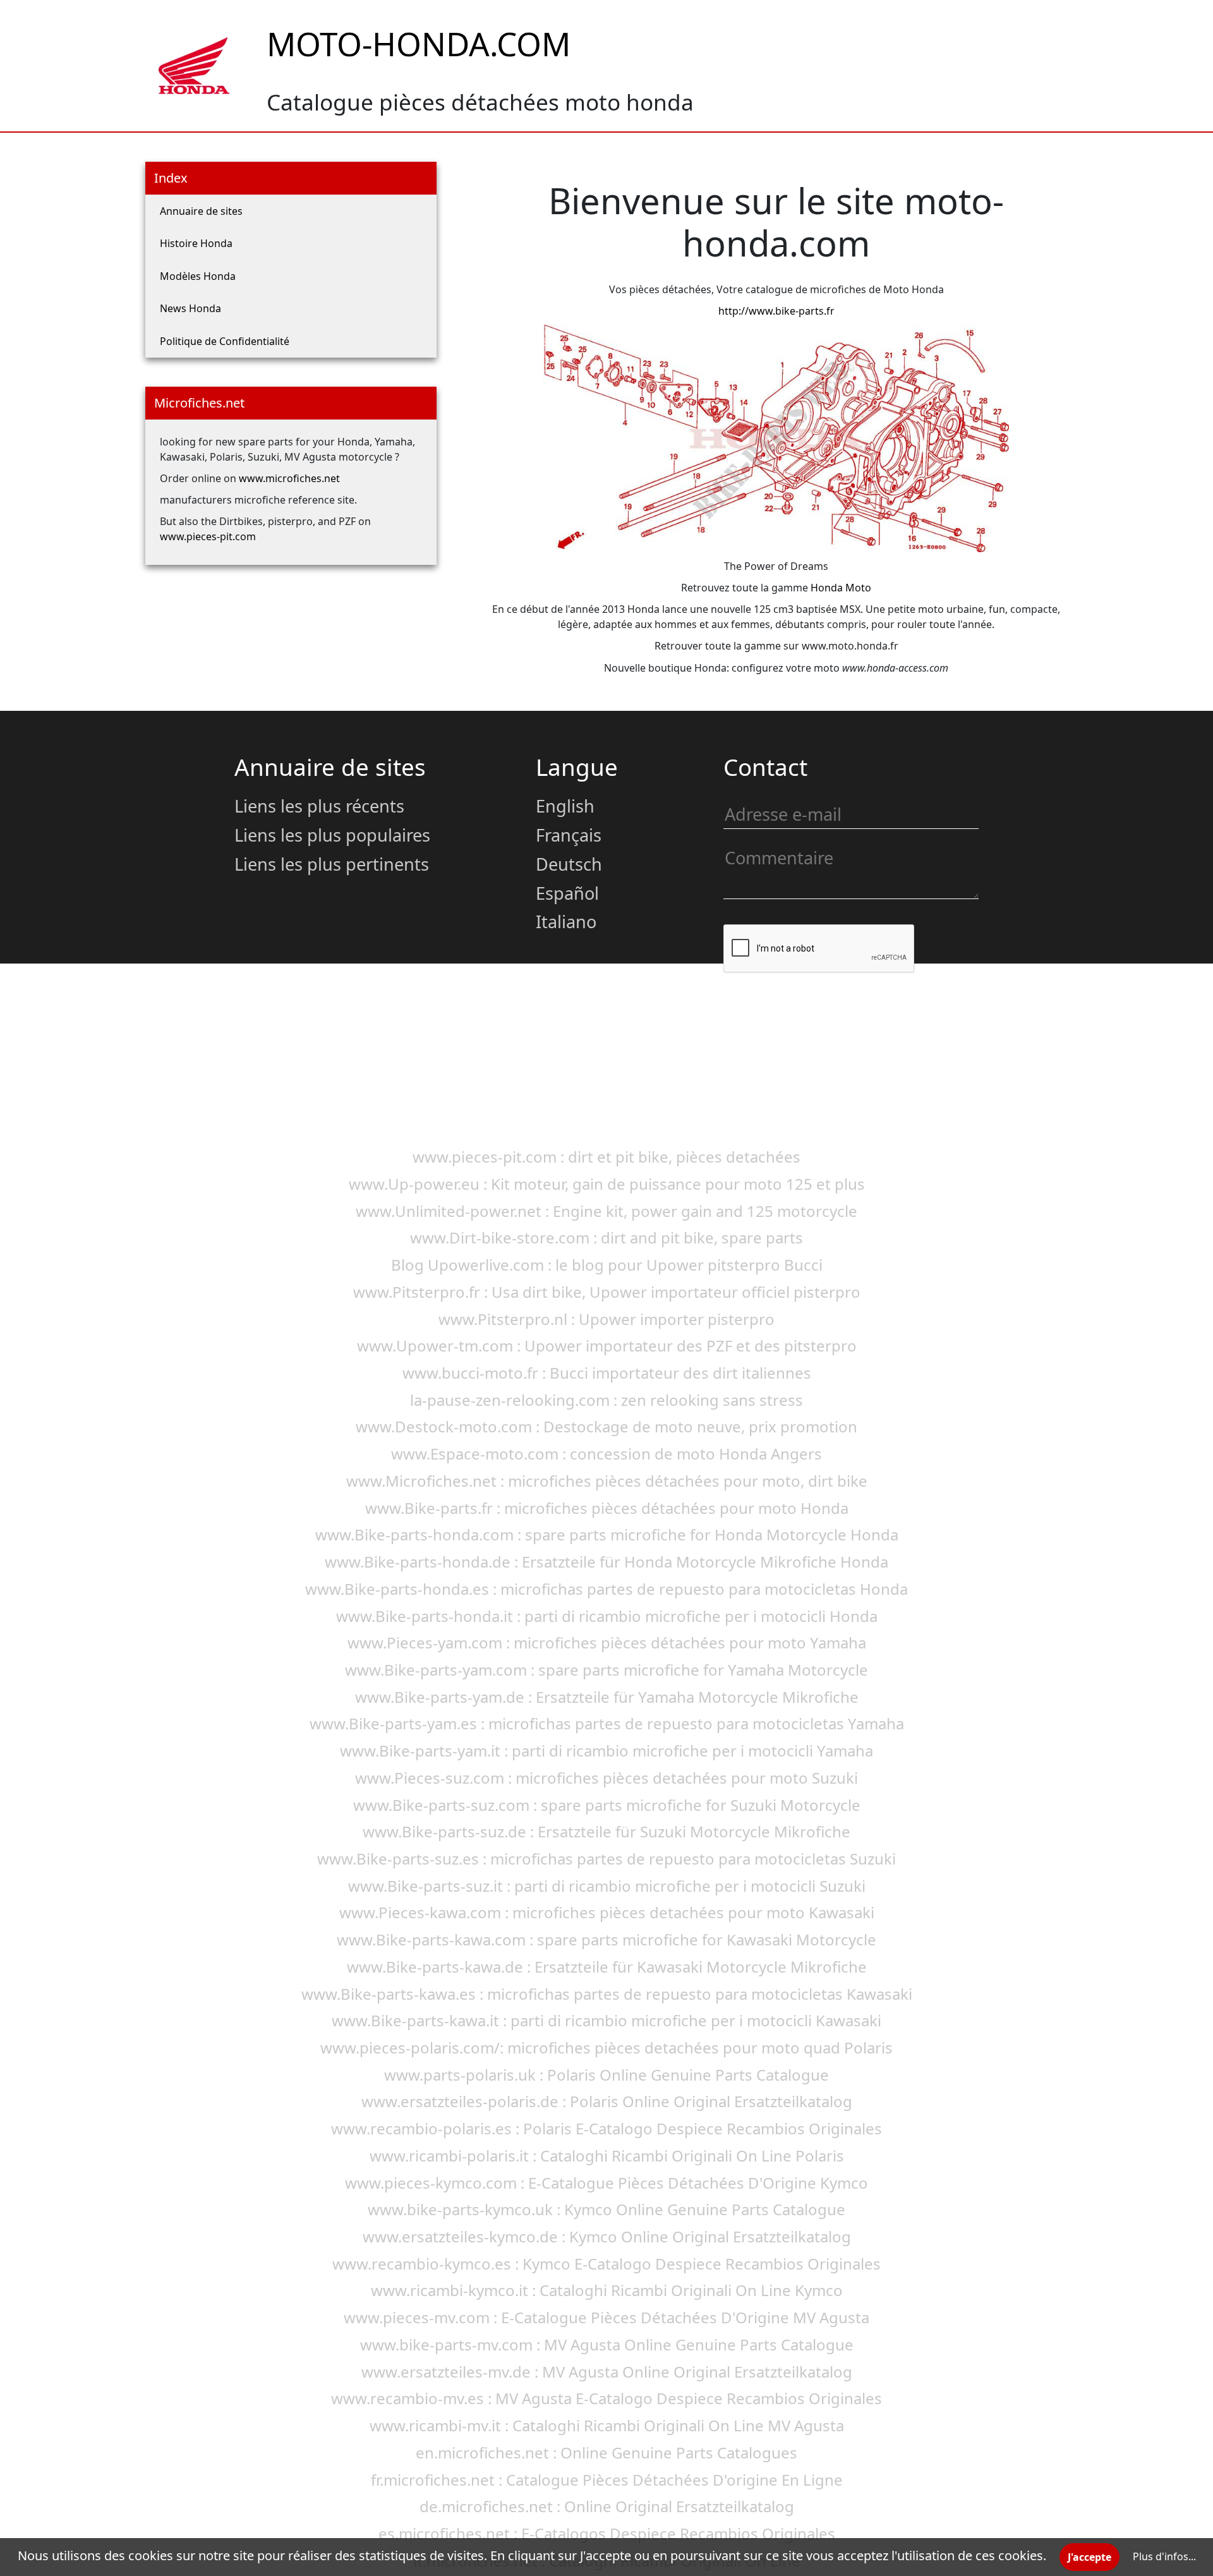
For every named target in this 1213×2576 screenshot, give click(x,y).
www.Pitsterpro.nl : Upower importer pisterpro (606, 1319)
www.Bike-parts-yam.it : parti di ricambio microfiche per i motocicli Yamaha (606, 1751)
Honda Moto (841, 588)
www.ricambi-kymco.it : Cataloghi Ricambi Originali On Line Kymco (607, 2290)
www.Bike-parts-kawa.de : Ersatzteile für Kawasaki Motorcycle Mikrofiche (607, 1967)
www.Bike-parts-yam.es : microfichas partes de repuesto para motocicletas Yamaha (607, 1723)
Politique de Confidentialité (225, 341)
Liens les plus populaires (332, 835)
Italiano (566, 922)
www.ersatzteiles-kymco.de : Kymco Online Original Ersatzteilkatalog (607, 2236)
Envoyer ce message (800, 1014)
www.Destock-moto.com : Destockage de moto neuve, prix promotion (606, 1426)
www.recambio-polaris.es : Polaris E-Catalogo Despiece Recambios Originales (606, 2128)
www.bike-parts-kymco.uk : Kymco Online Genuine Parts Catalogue (606, 2209)
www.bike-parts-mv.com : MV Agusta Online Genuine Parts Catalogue (607, 2344)
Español (567, 893)
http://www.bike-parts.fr (776, 311)
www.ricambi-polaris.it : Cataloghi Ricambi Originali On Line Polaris (607, 2156)
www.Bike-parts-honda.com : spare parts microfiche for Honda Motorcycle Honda (607, 1534)
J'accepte (1089, 2557)
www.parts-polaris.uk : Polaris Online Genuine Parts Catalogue (606, 2075)
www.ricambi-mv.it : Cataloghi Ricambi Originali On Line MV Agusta (607, 2425)
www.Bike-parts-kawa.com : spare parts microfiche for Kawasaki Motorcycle (606, 1939)
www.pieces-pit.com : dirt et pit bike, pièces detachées (606, 1157)
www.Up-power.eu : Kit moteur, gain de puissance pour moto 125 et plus (607, 1184)
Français (569, 835)
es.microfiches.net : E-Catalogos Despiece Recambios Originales (607, 2533)
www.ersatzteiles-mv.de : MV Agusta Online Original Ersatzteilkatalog (607, 2372)
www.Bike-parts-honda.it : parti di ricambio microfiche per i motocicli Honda (607, 1616)
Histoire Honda (196, 243)
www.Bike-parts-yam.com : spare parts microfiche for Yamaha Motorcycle (606, 1670)
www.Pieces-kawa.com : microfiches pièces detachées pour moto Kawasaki (607, 1912)
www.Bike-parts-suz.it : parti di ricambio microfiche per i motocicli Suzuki (607, 1886)
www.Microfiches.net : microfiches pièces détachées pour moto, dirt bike (607, 1481)
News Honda (190, 308)
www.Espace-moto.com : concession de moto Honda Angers (606, 1454)
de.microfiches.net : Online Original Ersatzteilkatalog (607, 2506)
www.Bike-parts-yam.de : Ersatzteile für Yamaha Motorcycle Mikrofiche (607, 1697)
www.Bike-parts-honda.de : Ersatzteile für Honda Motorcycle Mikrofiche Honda (606, 1562)
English (565, 806)
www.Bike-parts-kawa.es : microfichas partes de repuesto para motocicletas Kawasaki (607, 1994)
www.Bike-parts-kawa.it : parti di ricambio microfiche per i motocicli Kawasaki (606, 2020)
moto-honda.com (419, 44)
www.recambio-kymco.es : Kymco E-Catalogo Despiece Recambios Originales (606, 2264)
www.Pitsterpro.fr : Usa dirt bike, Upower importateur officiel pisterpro (607, 1292)
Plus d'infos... (1164, 2556)
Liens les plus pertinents (332, 864)
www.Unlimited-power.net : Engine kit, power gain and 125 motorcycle (606, 1211)
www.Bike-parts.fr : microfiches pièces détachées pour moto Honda (607, 1508)
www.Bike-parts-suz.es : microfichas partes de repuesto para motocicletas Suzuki (606, 1859)
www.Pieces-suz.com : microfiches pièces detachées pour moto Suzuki (606, 1778)
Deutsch (569, 864)
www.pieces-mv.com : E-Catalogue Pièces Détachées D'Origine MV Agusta (606, 2317)
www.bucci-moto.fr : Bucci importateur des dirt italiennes (607, 1373)
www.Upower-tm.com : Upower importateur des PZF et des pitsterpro (607, 1345)
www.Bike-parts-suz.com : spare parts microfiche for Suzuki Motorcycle (607, 1805)
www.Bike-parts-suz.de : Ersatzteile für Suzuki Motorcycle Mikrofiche (606, 1831)
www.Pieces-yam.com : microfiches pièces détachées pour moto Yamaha (607, 1642)
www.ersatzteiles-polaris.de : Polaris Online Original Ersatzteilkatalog (607, 2101)
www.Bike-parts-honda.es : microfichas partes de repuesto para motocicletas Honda (606, 1589)
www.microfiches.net (289, 478)
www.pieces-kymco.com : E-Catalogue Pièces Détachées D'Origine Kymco (606, 2183)
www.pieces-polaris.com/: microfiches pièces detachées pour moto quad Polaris (606, 2047)
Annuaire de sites (201, 211)
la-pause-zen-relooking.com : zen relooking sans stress (606, 1400)
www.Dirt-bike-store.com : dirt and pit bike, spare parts (606, 1237)
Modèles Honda (198, 276)
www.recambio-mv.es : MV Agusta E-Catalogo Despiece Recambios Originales (606, 2398)
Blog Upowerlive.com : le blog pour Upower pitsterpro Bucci (607, 1265)
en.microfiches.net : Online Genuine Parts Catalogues (606, 2452)
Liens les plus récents (319, 806)
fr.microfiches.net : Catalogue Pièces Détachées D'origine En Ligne (607, 2480)
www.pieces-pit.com (208, 536)
